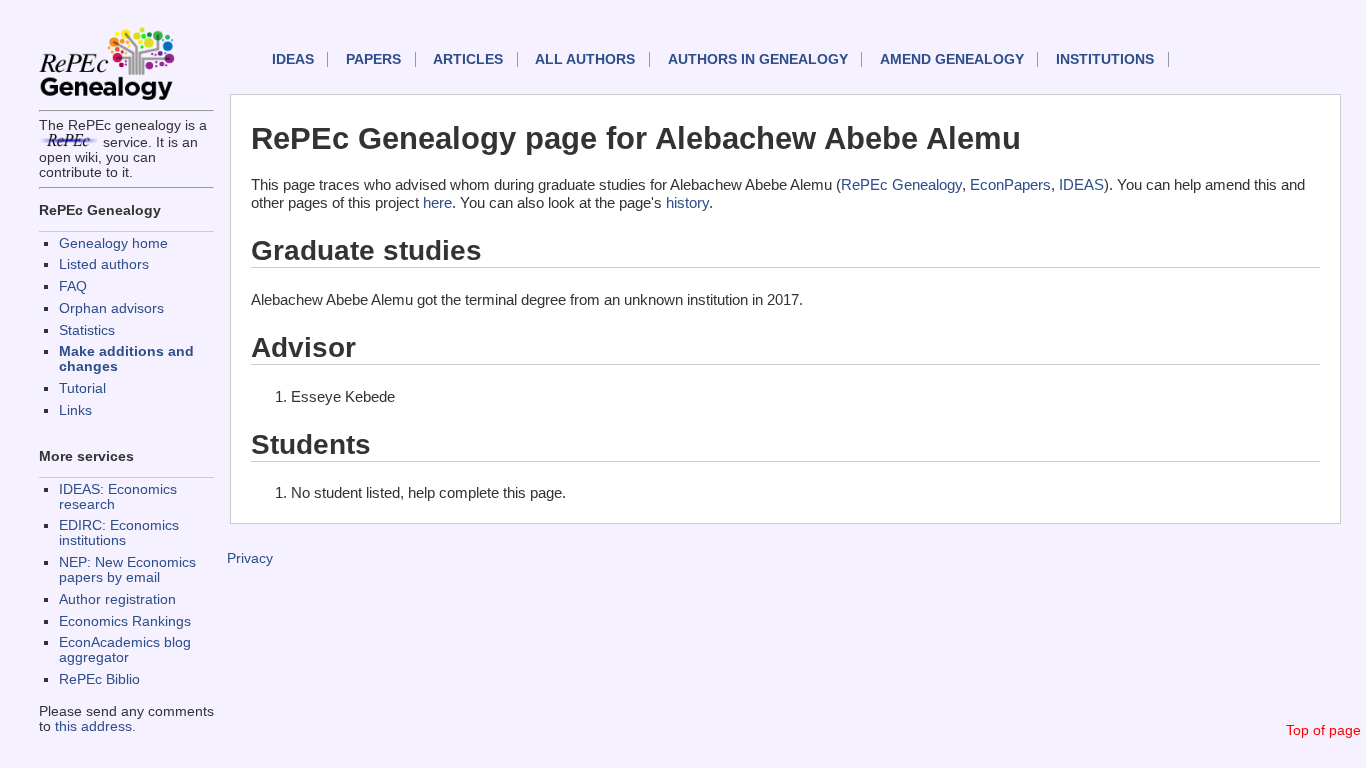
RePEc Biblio (99, 679)
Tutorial (82, 388)
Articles (468, 59)
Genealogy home (113, 243)
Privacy (250, 558)
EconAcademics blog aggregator (125, 650)
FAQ (73, 286)
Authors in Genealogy (758, 59)
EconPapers (1010, 184)
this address (93, 726)
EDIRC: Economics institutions (119, 533)
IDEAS (293, 59)
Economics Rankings (125, 621)
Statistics (87, 330)
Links (75, 410)
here (437, 202)
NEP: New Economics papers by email (127, 570)
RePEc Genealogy (901, 184)
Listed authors (104, 264)
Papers (373, 59)
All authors (585, 59)
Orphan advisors (111, 308)
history (687, 202)
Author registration (117, 599)
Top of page (1323, 730)
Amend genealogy (952, 59)
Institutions (1105, 59)
